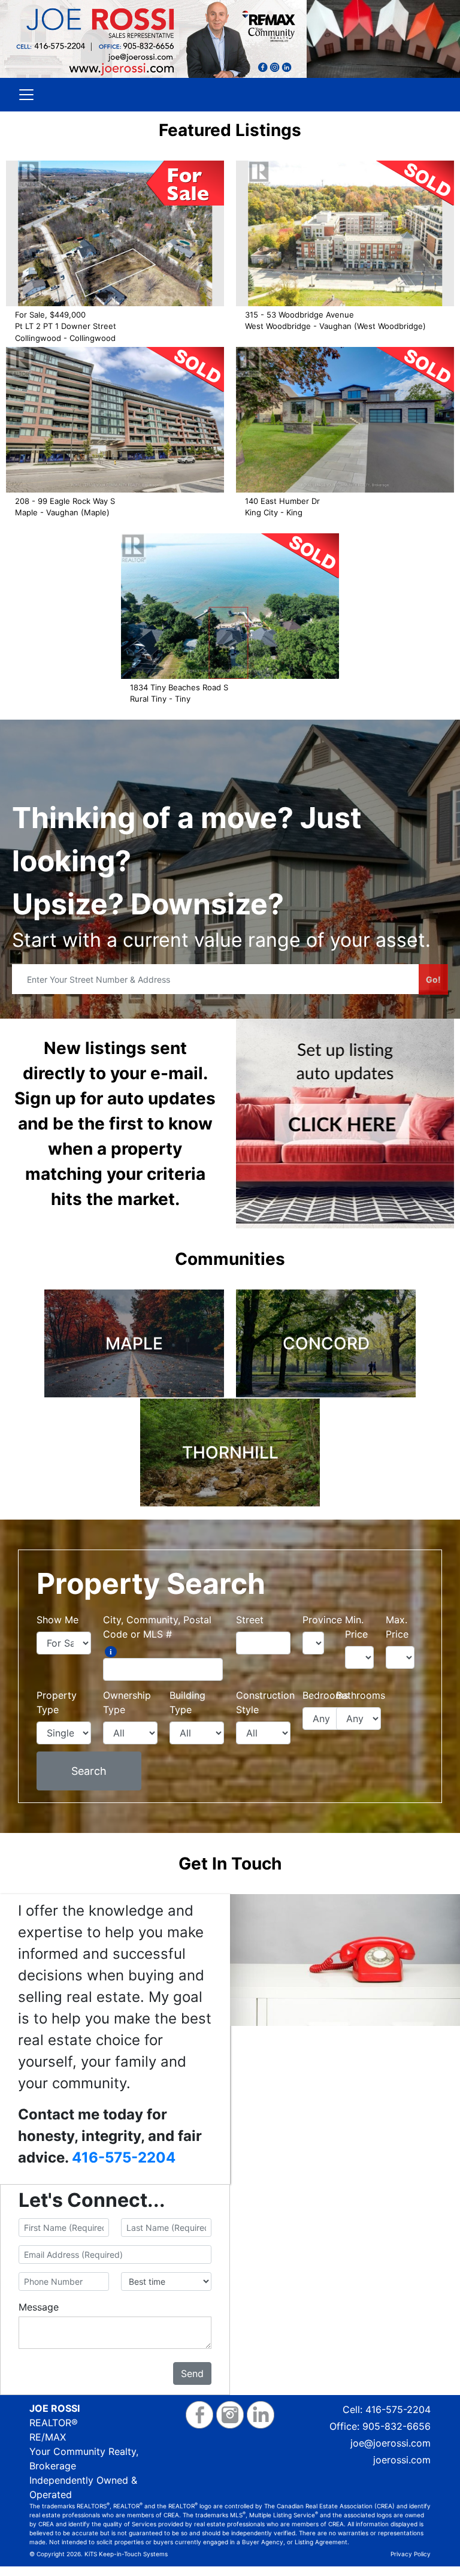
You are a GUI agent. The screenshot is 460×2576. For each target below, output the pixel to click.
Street (250, 1620)
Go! (433, 979)
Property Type (57, 1702)
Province (322, 1620)
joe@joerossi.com (391, 2443)
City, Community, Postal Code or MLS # (157, 1627)
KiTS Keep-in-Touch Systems (126, 2554)
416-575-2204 (124, 2157)
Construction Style (265, 1702)
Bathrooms (361, 1695)
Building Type (187, 1702)
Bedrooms (326, 1695)
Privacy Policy (411, 2554)
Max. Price (397, 1627)
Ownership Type (127, 1702)
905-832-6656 (397, 2426)
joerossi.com (402, 2460)
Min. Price (356, 1627)
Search (89, 1771)
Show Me (57, 1620)
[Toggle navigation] (26, 95)
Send (192, 2373)
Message (39, 2307)
